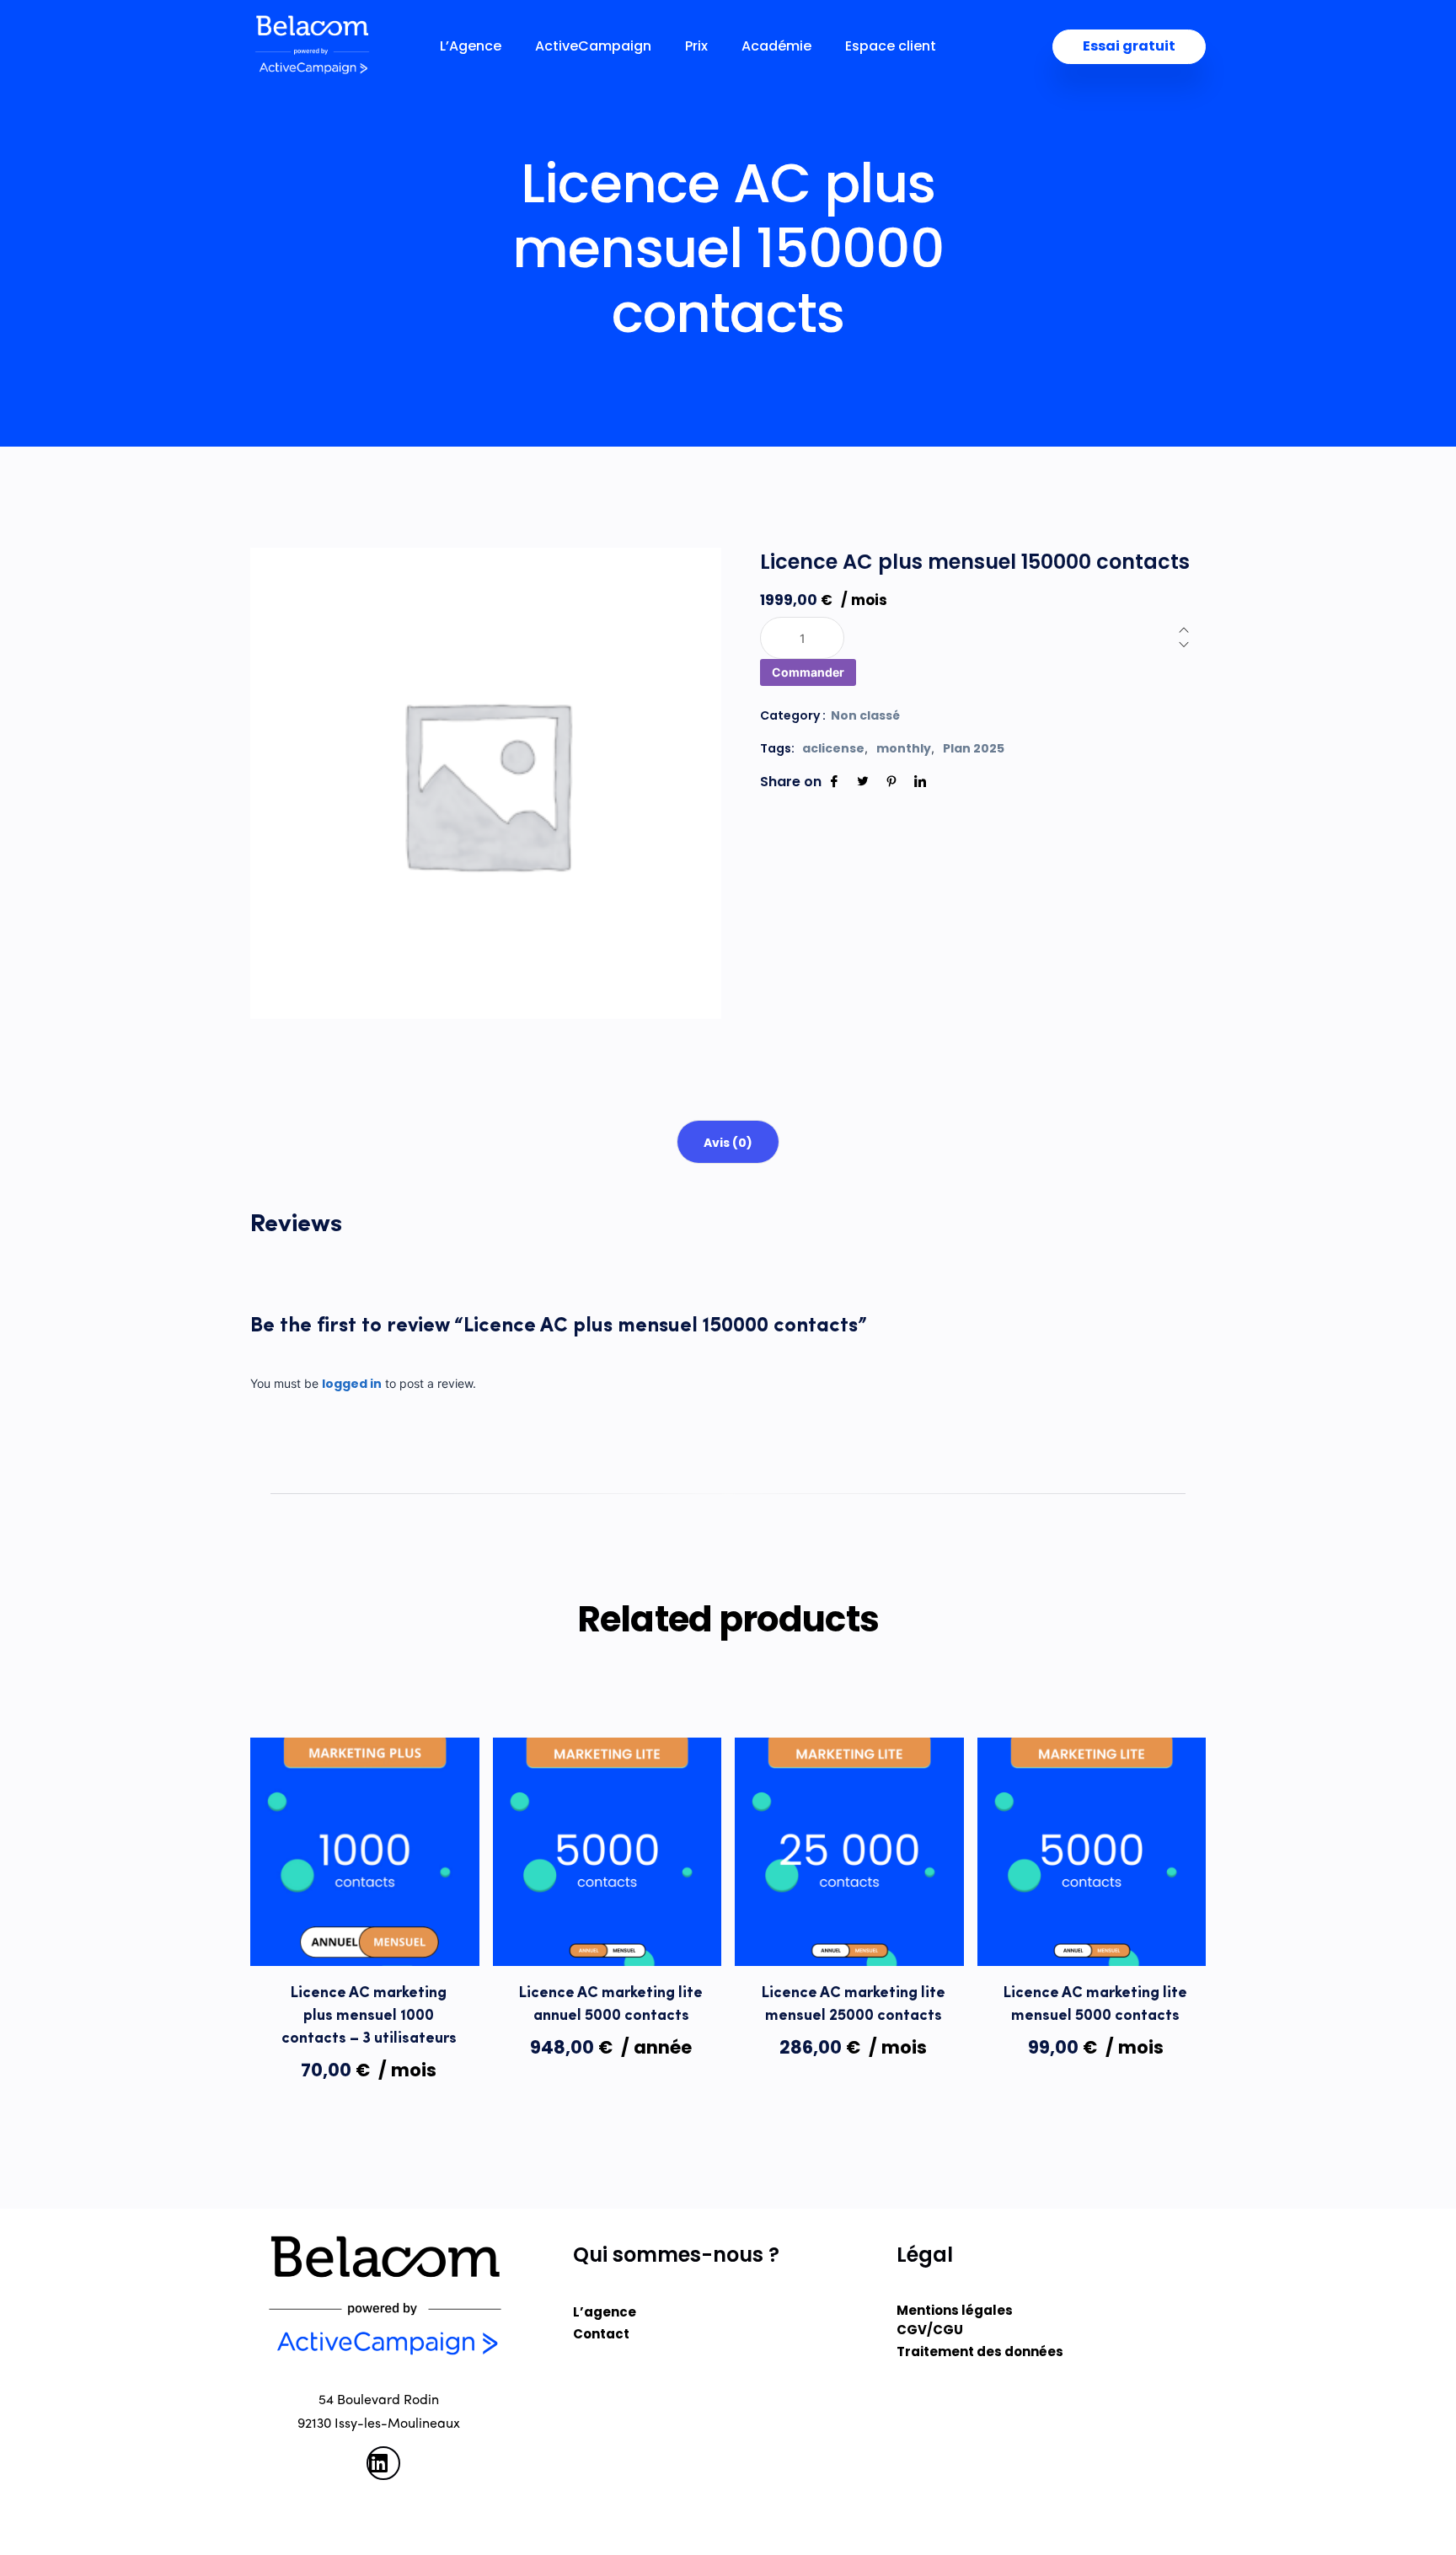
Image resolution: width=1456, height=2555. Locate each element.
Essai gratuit (1129, 46)
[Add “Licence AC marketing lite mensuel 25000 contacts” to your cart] (849, 1931)
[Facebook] (834, 782)
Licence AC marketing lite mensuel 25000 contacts (854, 2005)
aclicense (833, 748)
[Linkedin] (920, 782)
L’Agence (471, 46)
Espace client (891, 46)
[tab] (728, 1142)
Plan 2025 (974, 748)
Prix (696, 46)
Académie (776, 46)
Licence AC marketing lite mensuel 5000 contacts (1095, 2005)
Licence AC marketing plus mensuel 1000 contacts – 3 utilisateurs (369, 2017)
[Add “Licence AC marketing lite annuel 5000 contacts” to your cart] (607, 1931)
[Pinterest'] (891, 782)
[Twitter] (863, 782)
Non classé (865, 715)
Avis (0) (728, 1143)
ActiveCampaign (593, 46)
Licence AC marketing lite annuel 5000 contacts (611, 2005)
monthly (904, 748)
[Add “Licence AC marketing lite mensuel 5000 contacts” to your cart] (1091, 1931)
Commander (808, 672)
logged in (352, 1384)
